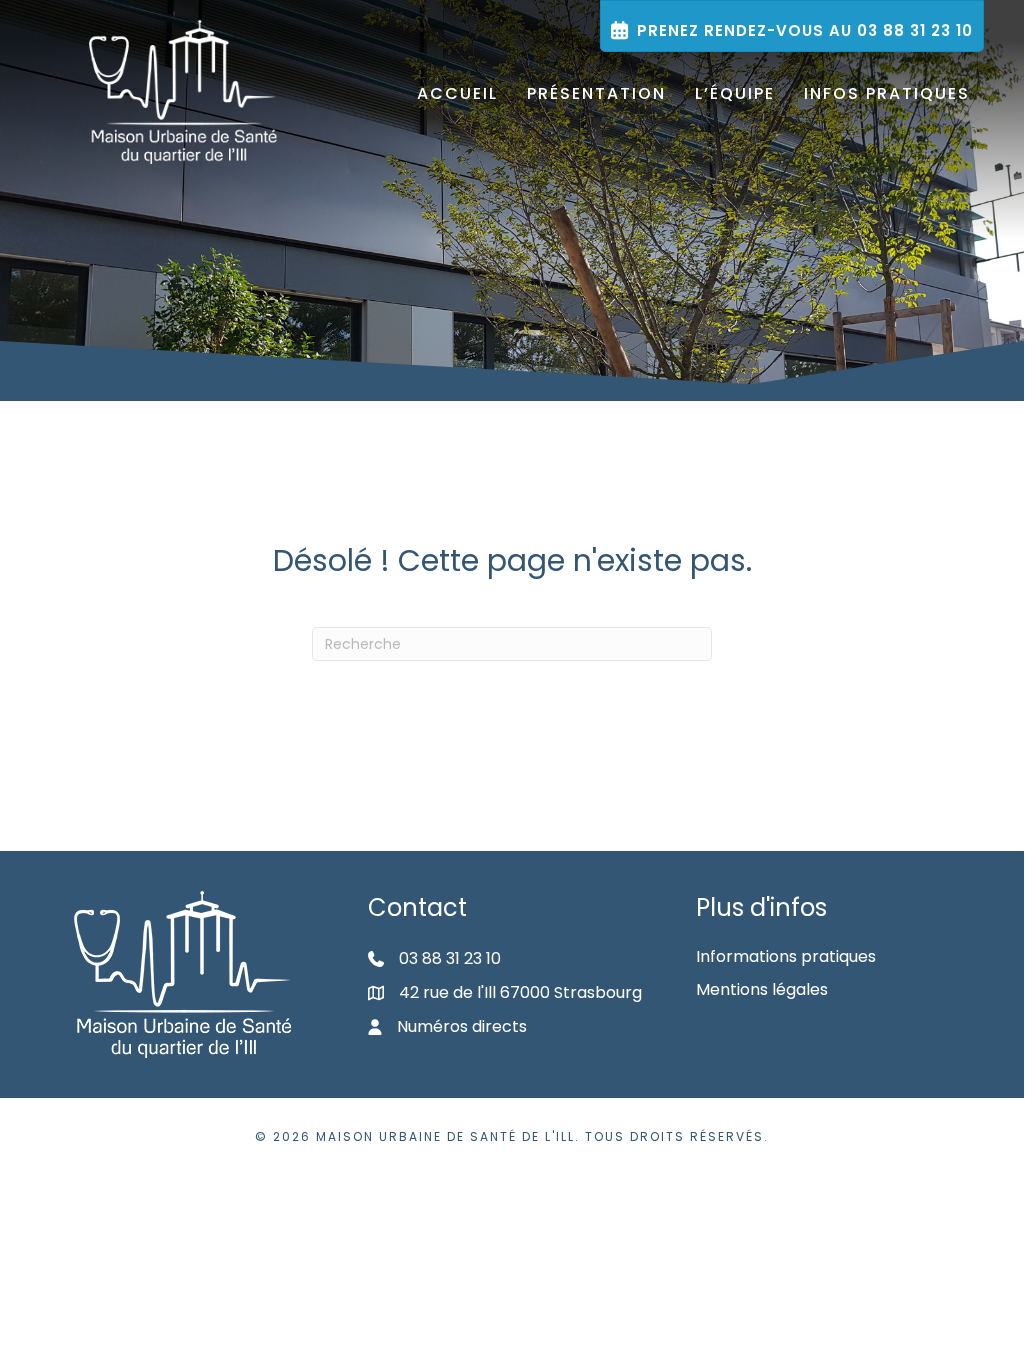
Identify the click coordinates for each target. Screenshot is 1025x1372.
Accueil (457, 93)
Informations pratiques (786, 956)
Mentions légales (762, 989)
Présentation (596, 93)
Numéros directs (462, 1026)
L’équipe (735, 93)
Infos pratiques (887, 93)
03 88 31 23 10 (450, 958)
